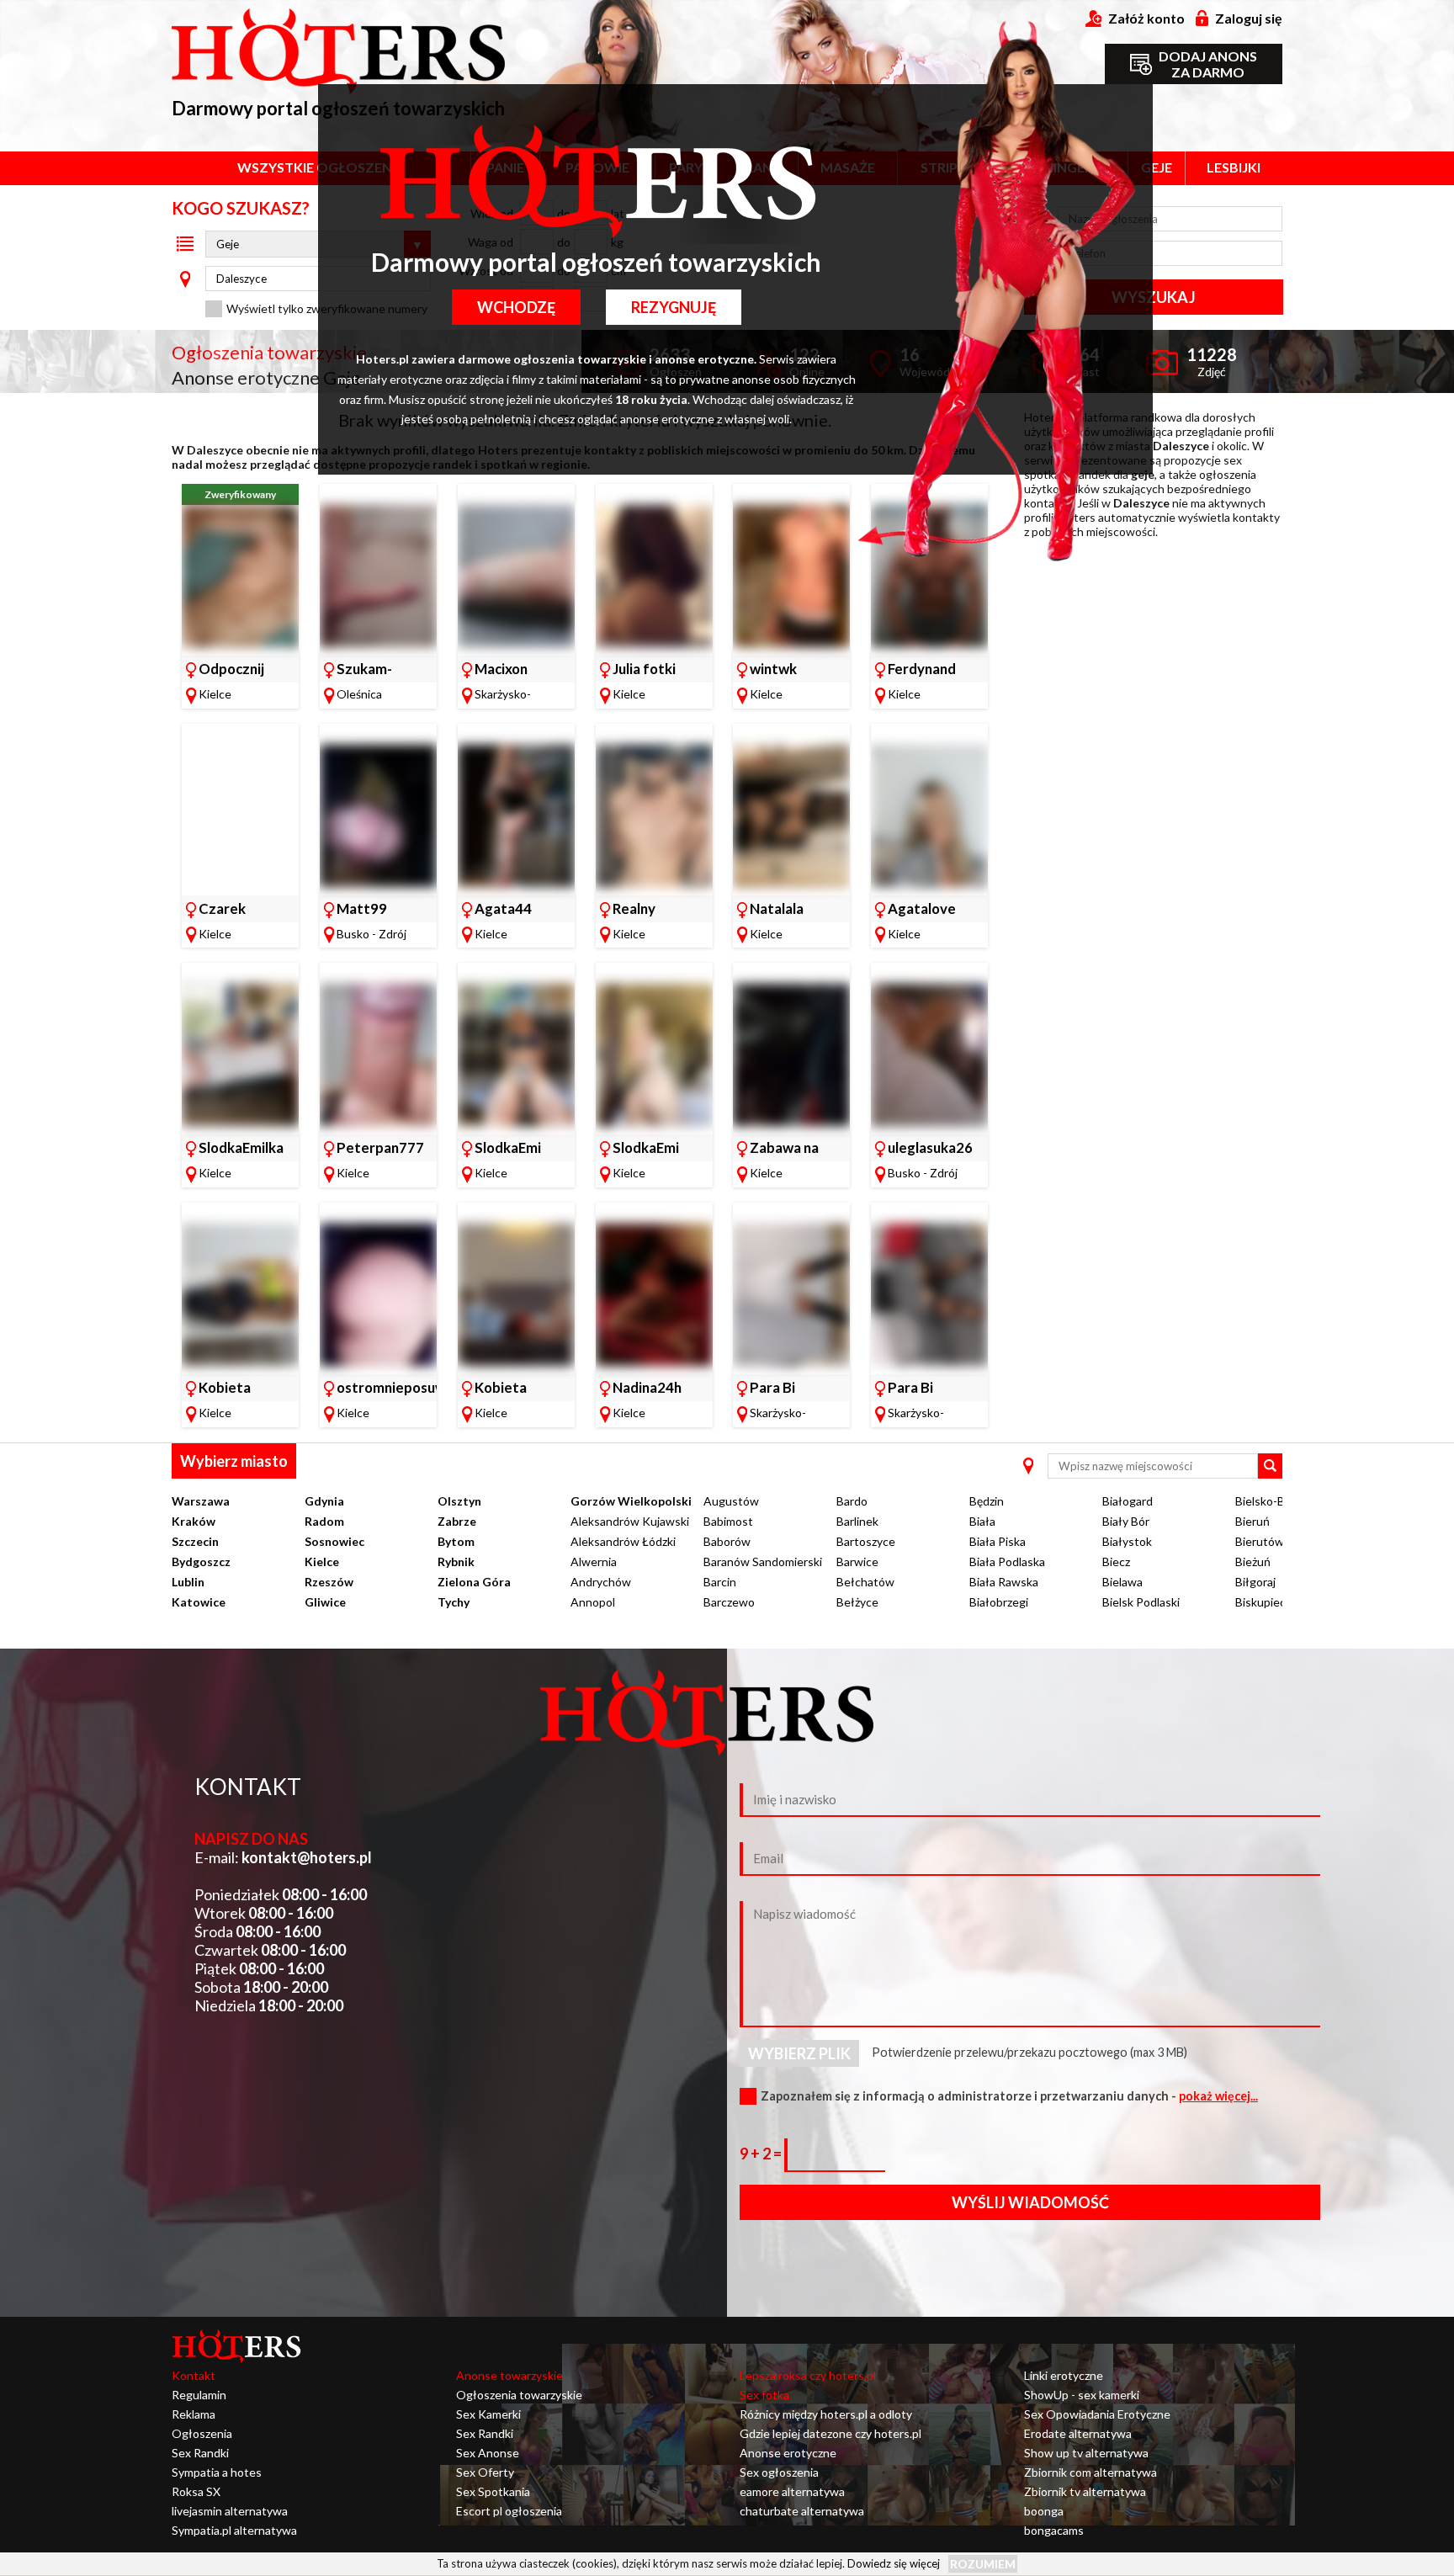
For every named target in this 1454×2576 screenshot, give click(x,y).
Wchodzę (516, 307)
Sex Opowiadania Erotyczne (1097, 2414)
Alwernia (594, 1562)
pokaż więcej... (1218, 2096)
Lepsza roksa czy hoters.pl (808, 2375)
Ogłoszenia (202, 2433)
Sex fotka (764, 2395)
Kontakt (194, 2375)
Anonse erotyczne (788, 2453)
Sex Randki (200, 2453)
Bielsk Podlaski (1141, 1602)
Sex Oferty (485, 2472)
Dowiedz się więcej (894, 2563)
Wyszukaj (1153, 297)
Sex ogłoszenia (779, 2472)
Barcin (720, 1582)
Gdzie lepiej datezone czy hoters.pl (830, 2433)
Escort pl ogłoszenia (509, 2511)
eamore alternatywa (792, 2491)
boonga (1044, 2511)
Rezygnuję (674, 307)
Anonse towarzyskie (509, 2375)
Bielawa (1122, 1582)
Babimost (728, 1521)
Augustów (731, 1501)
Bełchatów (865, 1582)
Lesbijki (1234, 167)
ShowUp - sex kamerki (1082, 2395)
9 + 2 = (762, 2154)
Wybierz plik (799, 2053)
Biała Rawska (1004, 1582)
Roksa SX (196, 2491)
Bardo (852, 1501)
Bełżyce (857, 1602)
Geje (1157, 167)
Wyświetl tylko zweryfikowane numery (327, 308)
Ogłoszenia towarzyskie (519, 2395)
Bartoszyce (866, 1541)
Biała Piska (998, 1541)
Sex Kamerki (488, 2414)
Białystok (1127, 1541)
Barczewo (729, 1602)
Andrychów (601, 1582)
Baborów (727, 1541)
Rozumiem (983, 2564)
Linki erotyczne (1064, 2375)
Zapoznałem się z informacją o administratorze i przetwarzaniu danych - (1009, 2096)
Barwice (857, 1562)
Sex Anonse (488, 2453)
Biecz (1116, 1562)
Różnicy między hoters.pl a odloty (826, 2414)
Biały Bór (1126, 1521)
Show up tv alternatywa (1086, 2453)
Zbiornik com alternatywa (1090, 2472)
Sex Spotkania (493, 2491)
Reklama (194, 2414)
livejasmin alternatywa (230, 2511)
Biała (982, 1521)
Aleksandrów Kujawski (630, 1521)
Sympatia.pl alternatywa (234, 2530)
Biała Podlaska (1007, 1562)
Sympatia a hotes (217, 2472)
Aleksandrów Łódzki (623, 1541)
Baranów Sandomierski (763, 1562)
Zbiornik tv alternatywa (1085, 2491)
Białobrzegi (999, 1602)
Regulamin (199, 2395)
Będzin (987, 1501)
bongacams (1054, 2530)
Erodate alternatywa (1078, 2433)
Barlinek (857, 1521)
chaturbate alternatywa (802, 2511)
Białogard (1128, 1501)
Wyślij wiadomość (1030, 2202)
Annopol (593, 1602)
